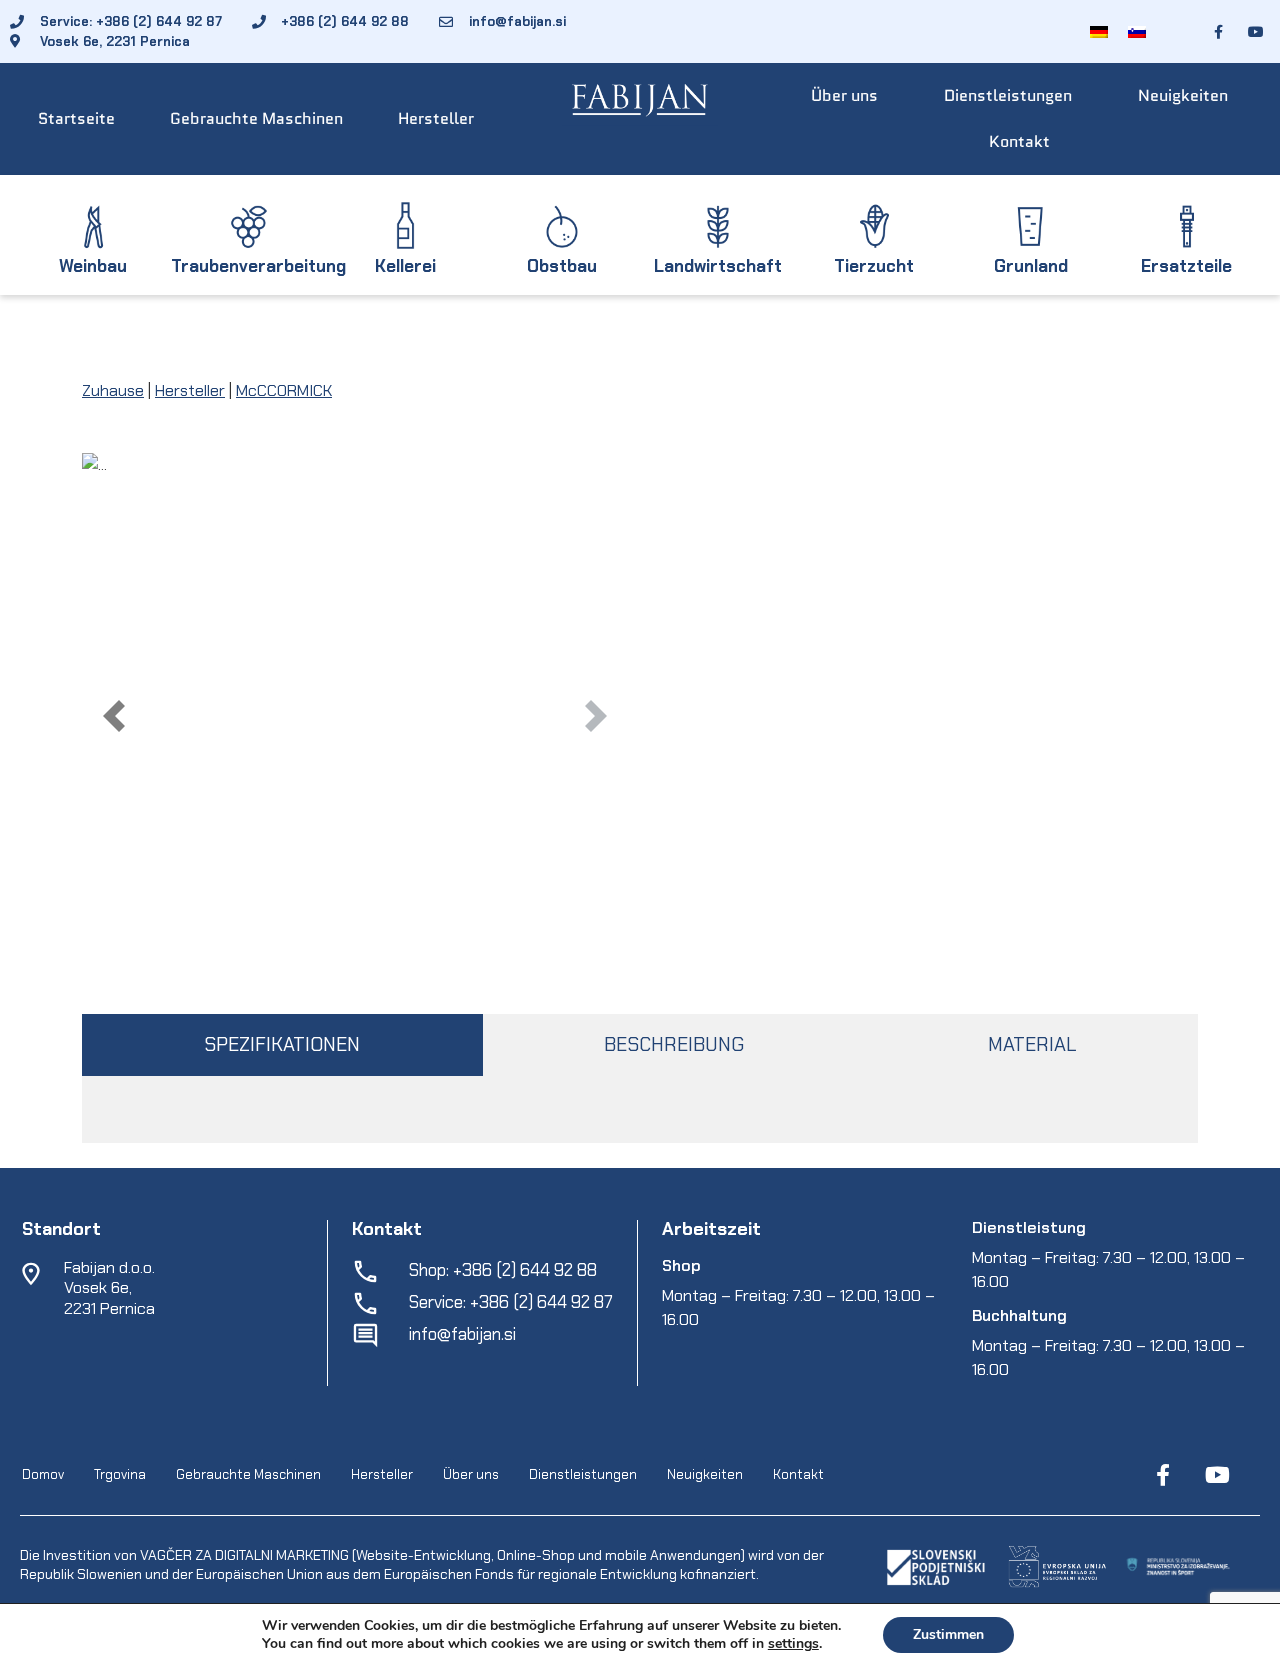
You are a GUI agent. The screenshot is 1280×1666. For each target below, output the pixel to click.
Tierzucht (874, 266)
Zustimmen (948, 1634)
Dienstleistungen (1008, 95)
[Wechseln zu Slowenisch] (1137, 31)
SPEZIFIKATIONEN (282, 1044)
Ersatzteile (1186, 266)
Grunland (1031, 266)
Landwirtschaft (718, 266)
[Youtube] (1217, 1475)
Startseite (76, 118)
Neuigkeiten (1183, 95)
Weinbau (93, 266)
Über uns (844, 95)
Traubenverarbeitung (258, 266)
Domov (43, 1475)
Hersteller (436, 118)
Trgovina (120, 1475)
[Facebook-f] (1163, 1475)
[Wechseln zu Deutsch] (1099, 31)
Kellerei (405, 266)
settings (793, 1644)
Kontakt (1019, 141)
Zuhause (113, 390)
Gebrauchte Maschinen (256, 118)
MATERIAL (1032, 1044)
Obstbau (562, 266)
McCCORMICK (284, 390)
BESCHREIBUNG (674, 1044)
